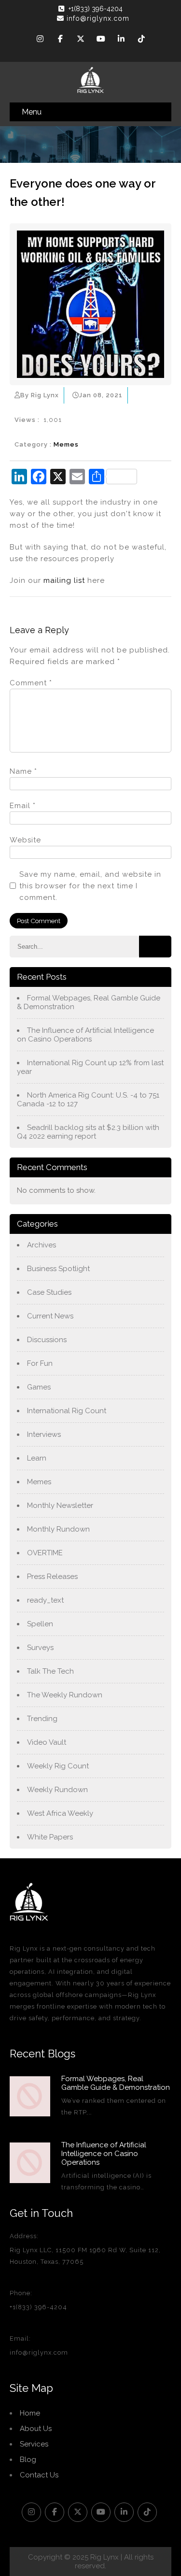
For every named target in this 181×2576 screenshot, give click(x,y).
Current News (50, 1316)
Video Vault (47, 1742)
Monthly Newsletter (60, 1505)
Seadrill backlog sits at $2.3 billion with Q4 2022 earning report (88, 1132)
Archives (42, 1245)
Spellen (40, 1624)
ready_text (45, 1600)
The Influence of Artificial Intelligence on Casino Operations (85, 1035)
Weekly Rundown (57, 1790)
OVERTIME (45, 1553)
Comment (31, 683)
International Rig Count (67, 1411)
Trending (42, 1719)
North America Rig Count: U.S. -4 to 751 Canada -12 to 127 (88, 1100)
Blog (28, 2460)
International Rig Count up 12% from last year (90, 1067)
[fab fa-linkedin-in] (121, 40)
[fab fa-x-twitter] (81, 40)
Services (34, 2444)
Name (23, 771)
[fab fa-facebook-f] (60, 40)
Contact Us (39, 2475)
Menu (32, 112)
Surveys (40, 1648)
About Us (36, 2429)
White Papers (50, 1837)
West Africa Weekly (60, 1813)
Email (23, 806)
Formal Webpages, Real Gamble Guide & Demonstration (89, 1002)
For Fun (40, 1363)
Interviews (44, 1434)
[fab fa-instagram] (40, 40)
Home (30, 2413)
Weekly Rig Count (58, 1766)
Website (25, 840)
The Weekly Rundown (65, 1695)
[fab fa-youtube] (101, 40)
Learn (37, 1458)
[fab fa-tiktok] (141, 40)
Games (39, 1387)
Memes (66, 444)
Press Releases (52, 1577)
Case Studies (49, 1292)
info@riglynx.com (98, 18)
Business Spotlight (58, 1269)
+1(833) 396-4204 (96, 9)
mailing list (64, 580)
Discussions (47, 1340)
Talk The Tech (50, 1671)
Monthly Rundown (58, 1529)
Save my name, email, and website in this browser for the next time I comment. (90, 886)
